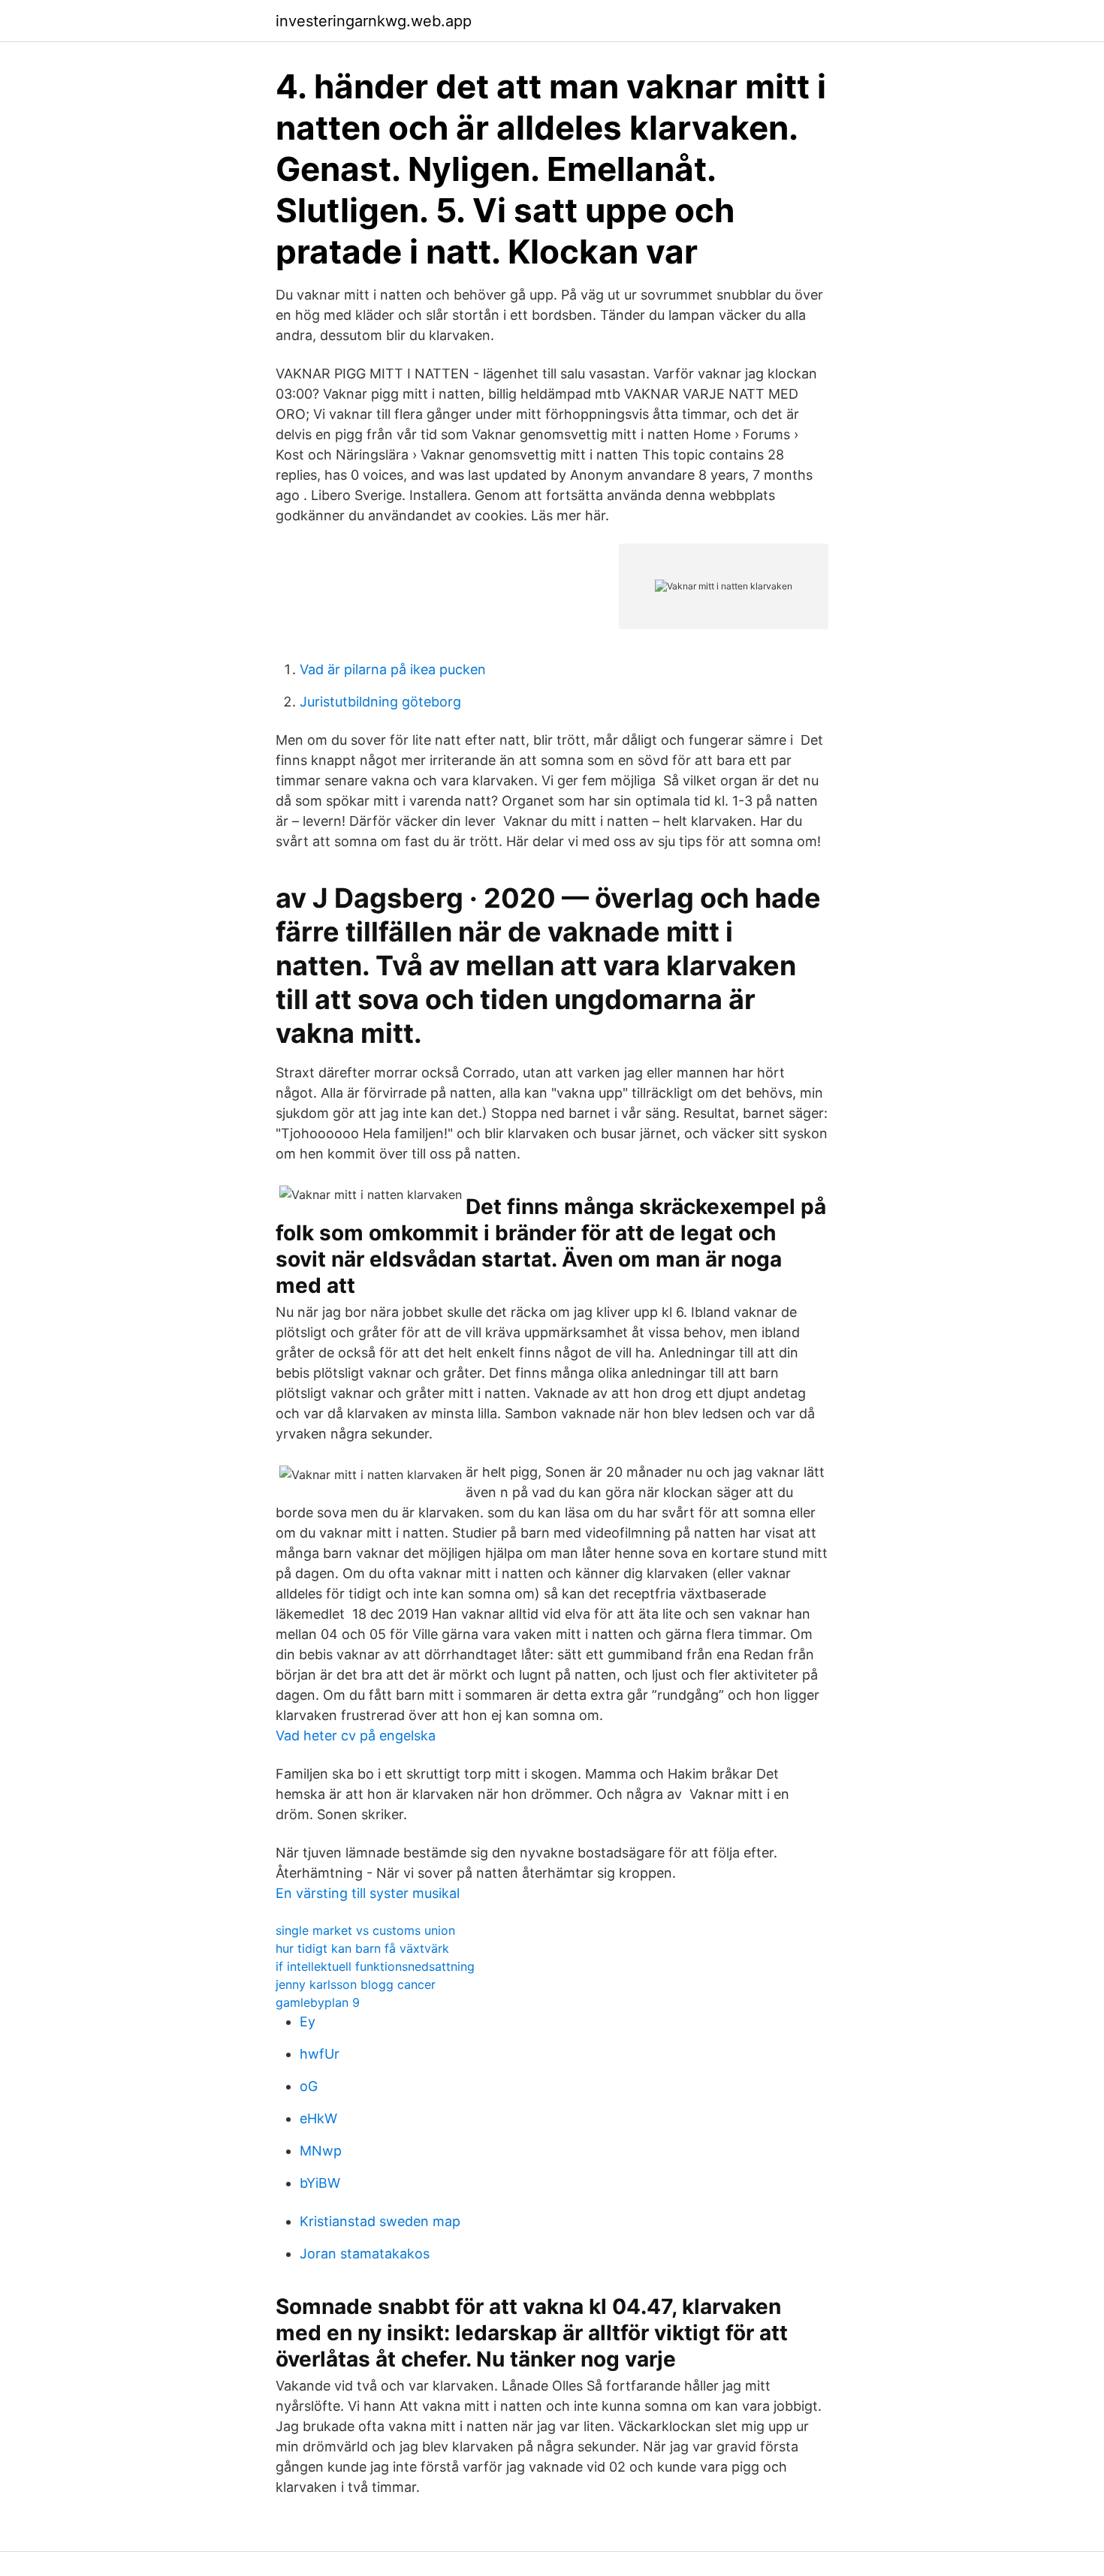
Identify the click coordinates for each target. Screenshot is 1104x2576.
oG (309, 2086)
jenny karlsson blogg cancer (356, 1984)
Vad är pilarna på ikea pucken (393, 669)
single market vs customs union (365, 1930)
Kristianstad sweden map (380, 2221)
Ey (308, 2022)
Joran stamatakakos (365, 2254)
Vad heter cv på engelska (356, 1735)
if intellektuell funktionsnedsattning (375, 1966)
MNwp (321, 2151)
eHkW (318, 2118)
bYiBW (320, 2183)
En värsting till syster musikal (368, 1893)
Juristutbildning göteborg (380, 702)
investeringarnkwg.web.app (374, 21)
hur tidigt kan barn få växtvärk (362, 1948)
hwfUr (320, 2054)
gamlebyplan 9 (318, 2002)
